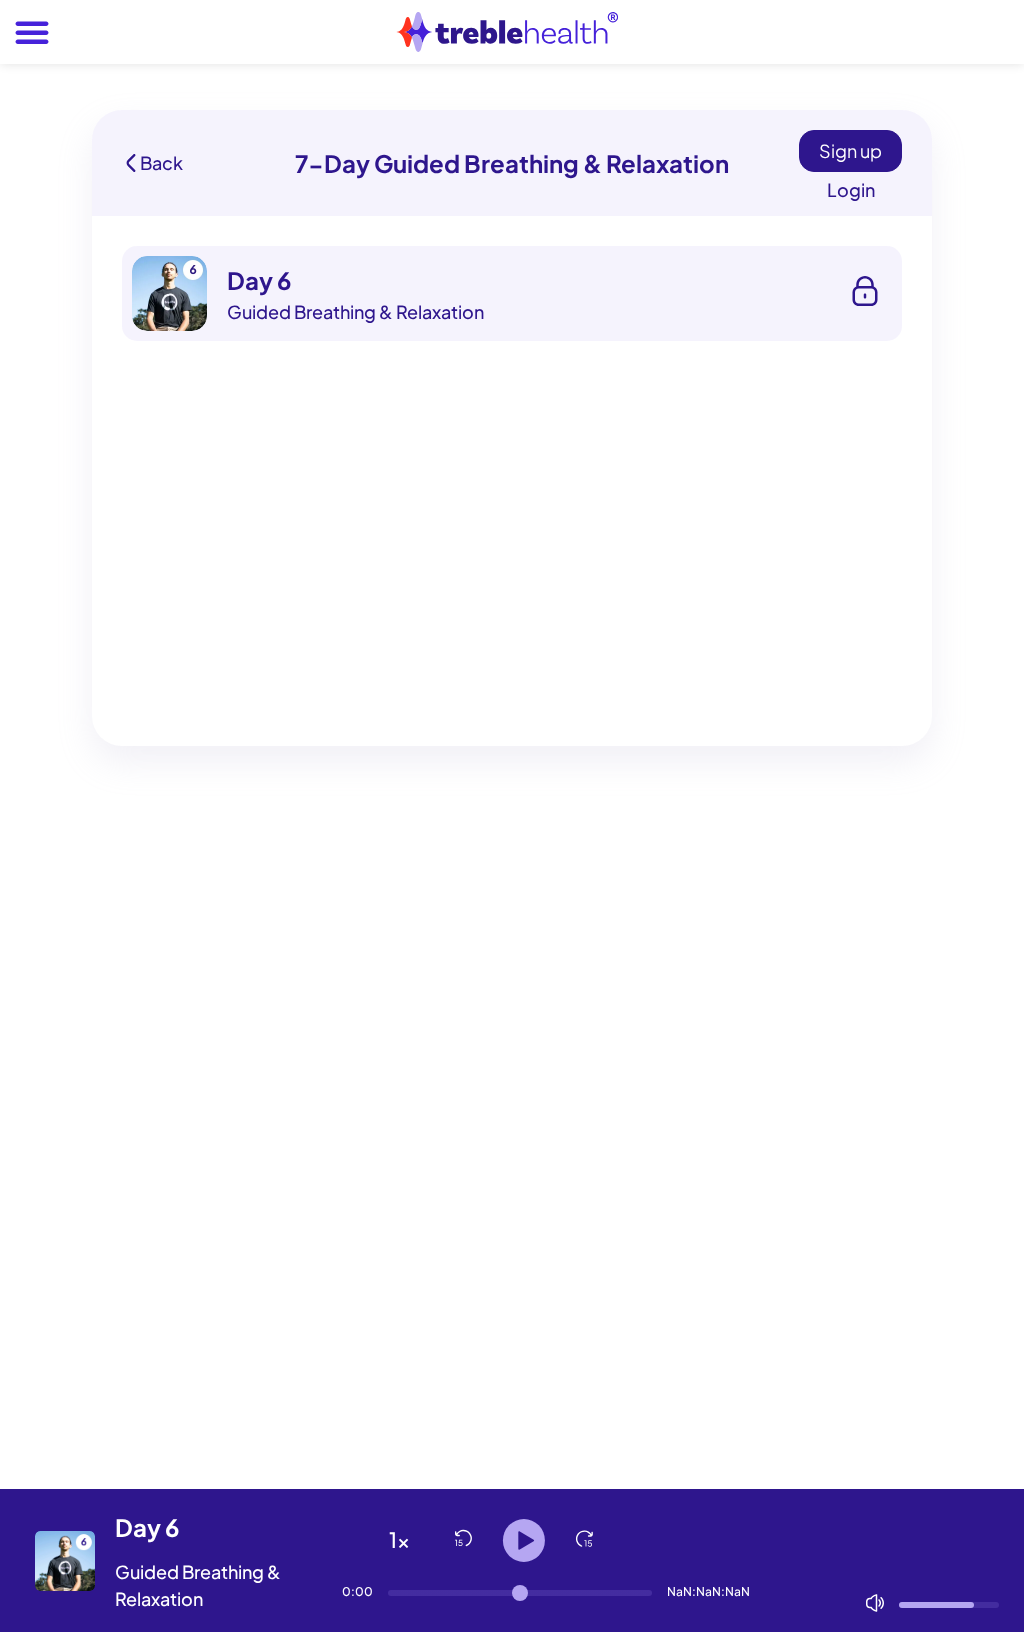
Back (161, 163)
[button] (32, 32)
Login (851, 189)
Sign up (850, 150)
